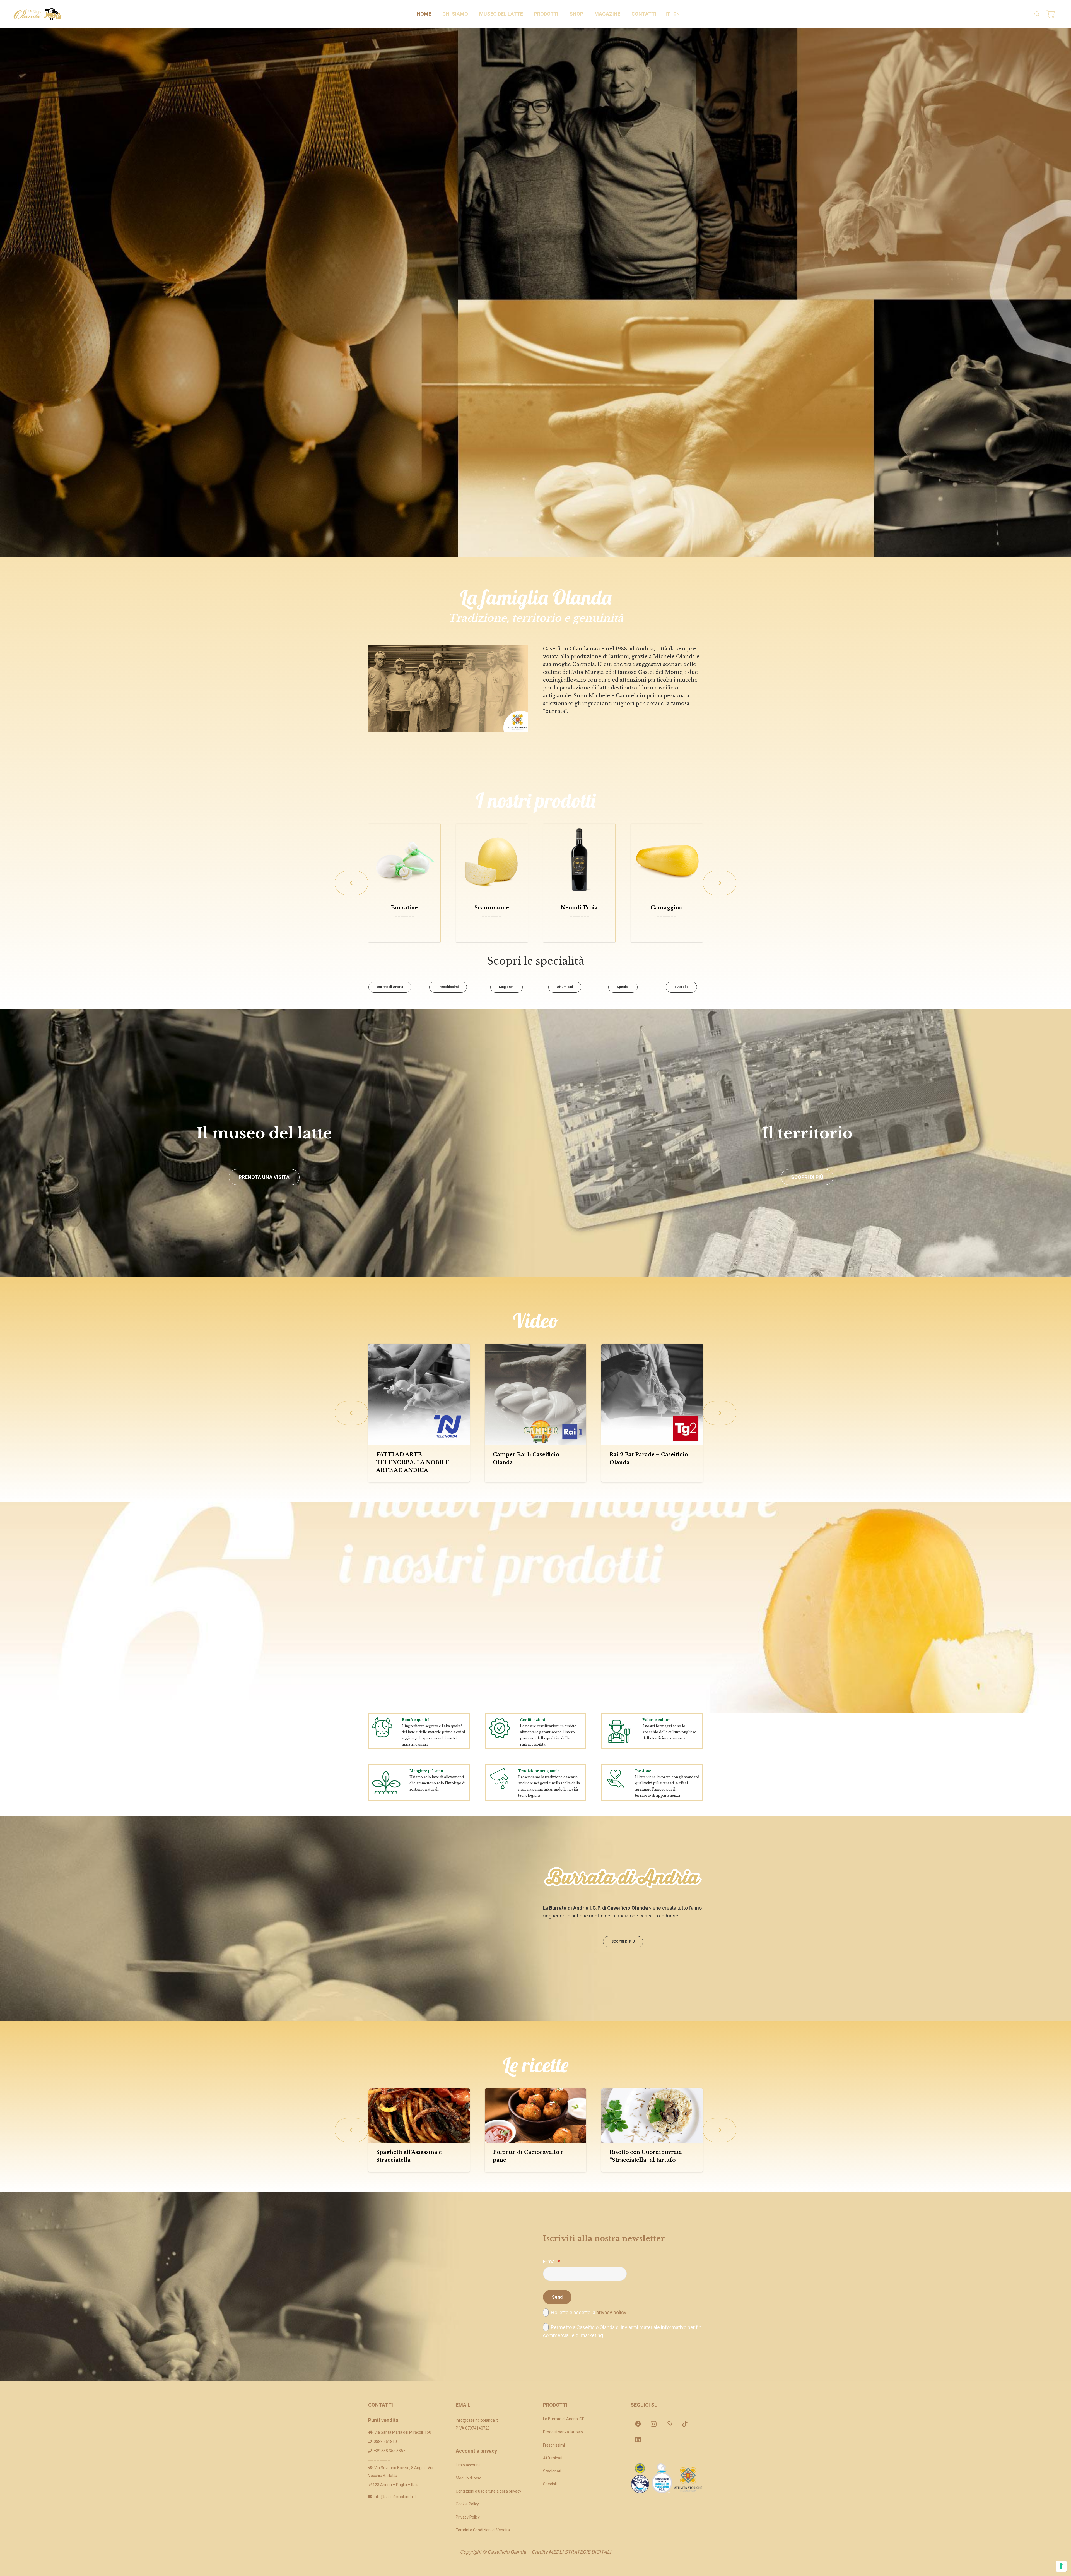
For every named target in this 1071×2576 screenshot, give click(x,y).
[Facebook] (638, 2424)
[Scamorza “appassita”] (691, 860)
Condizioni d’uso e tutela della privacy (489, 2491)
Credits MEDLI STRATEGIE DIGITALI (571, 2552)
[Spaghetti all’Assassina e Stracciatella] (419, 2116)
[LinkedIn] (638, 2440)
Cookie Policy (467, 2504)
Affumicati (553, 2458)
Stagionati (552, 2471)
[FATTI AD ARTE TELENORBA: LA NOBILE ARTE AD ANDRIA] (419, 1395)
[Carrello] (1051, 14)
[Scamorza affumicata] (604, 860)
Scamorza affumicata (604, 908)
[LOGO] (38, 14)
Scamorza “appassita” (691, 908)
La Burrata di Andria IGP (564, 2419)
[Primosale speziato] (429, 860)
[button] (471, 14)
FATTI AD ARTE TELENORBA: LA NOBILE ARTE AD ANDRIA (413, 1462)
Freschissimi (554, 2445)
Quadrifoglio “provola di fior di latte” (516, 911)
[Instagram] (654, 2424)
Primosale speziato (429, 908)
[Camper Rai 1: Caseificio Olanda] (535, 1395)
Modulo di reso (469, 2478)
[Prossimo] (720, 883)
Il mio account (468, 2465)
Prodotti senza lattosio (563, 2432)
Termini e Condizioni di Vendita (483, 2530)
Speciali (550, 2484)
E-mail (552, 2261)
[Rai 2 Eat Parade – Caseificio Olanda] (652, 1395)
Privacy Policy (468, 2517)
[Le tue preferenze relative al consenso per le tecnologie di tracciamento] (1061, 2566)
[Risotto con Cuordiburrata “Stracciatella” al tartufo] (652, 2116)
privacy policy (611, 2312)
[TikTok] (685, 2424)
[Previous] (351, 883)
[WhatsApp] (669, 2424)
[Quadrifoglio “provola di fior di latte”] (516, 860)
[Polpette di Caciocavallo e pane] (535, 2116)
